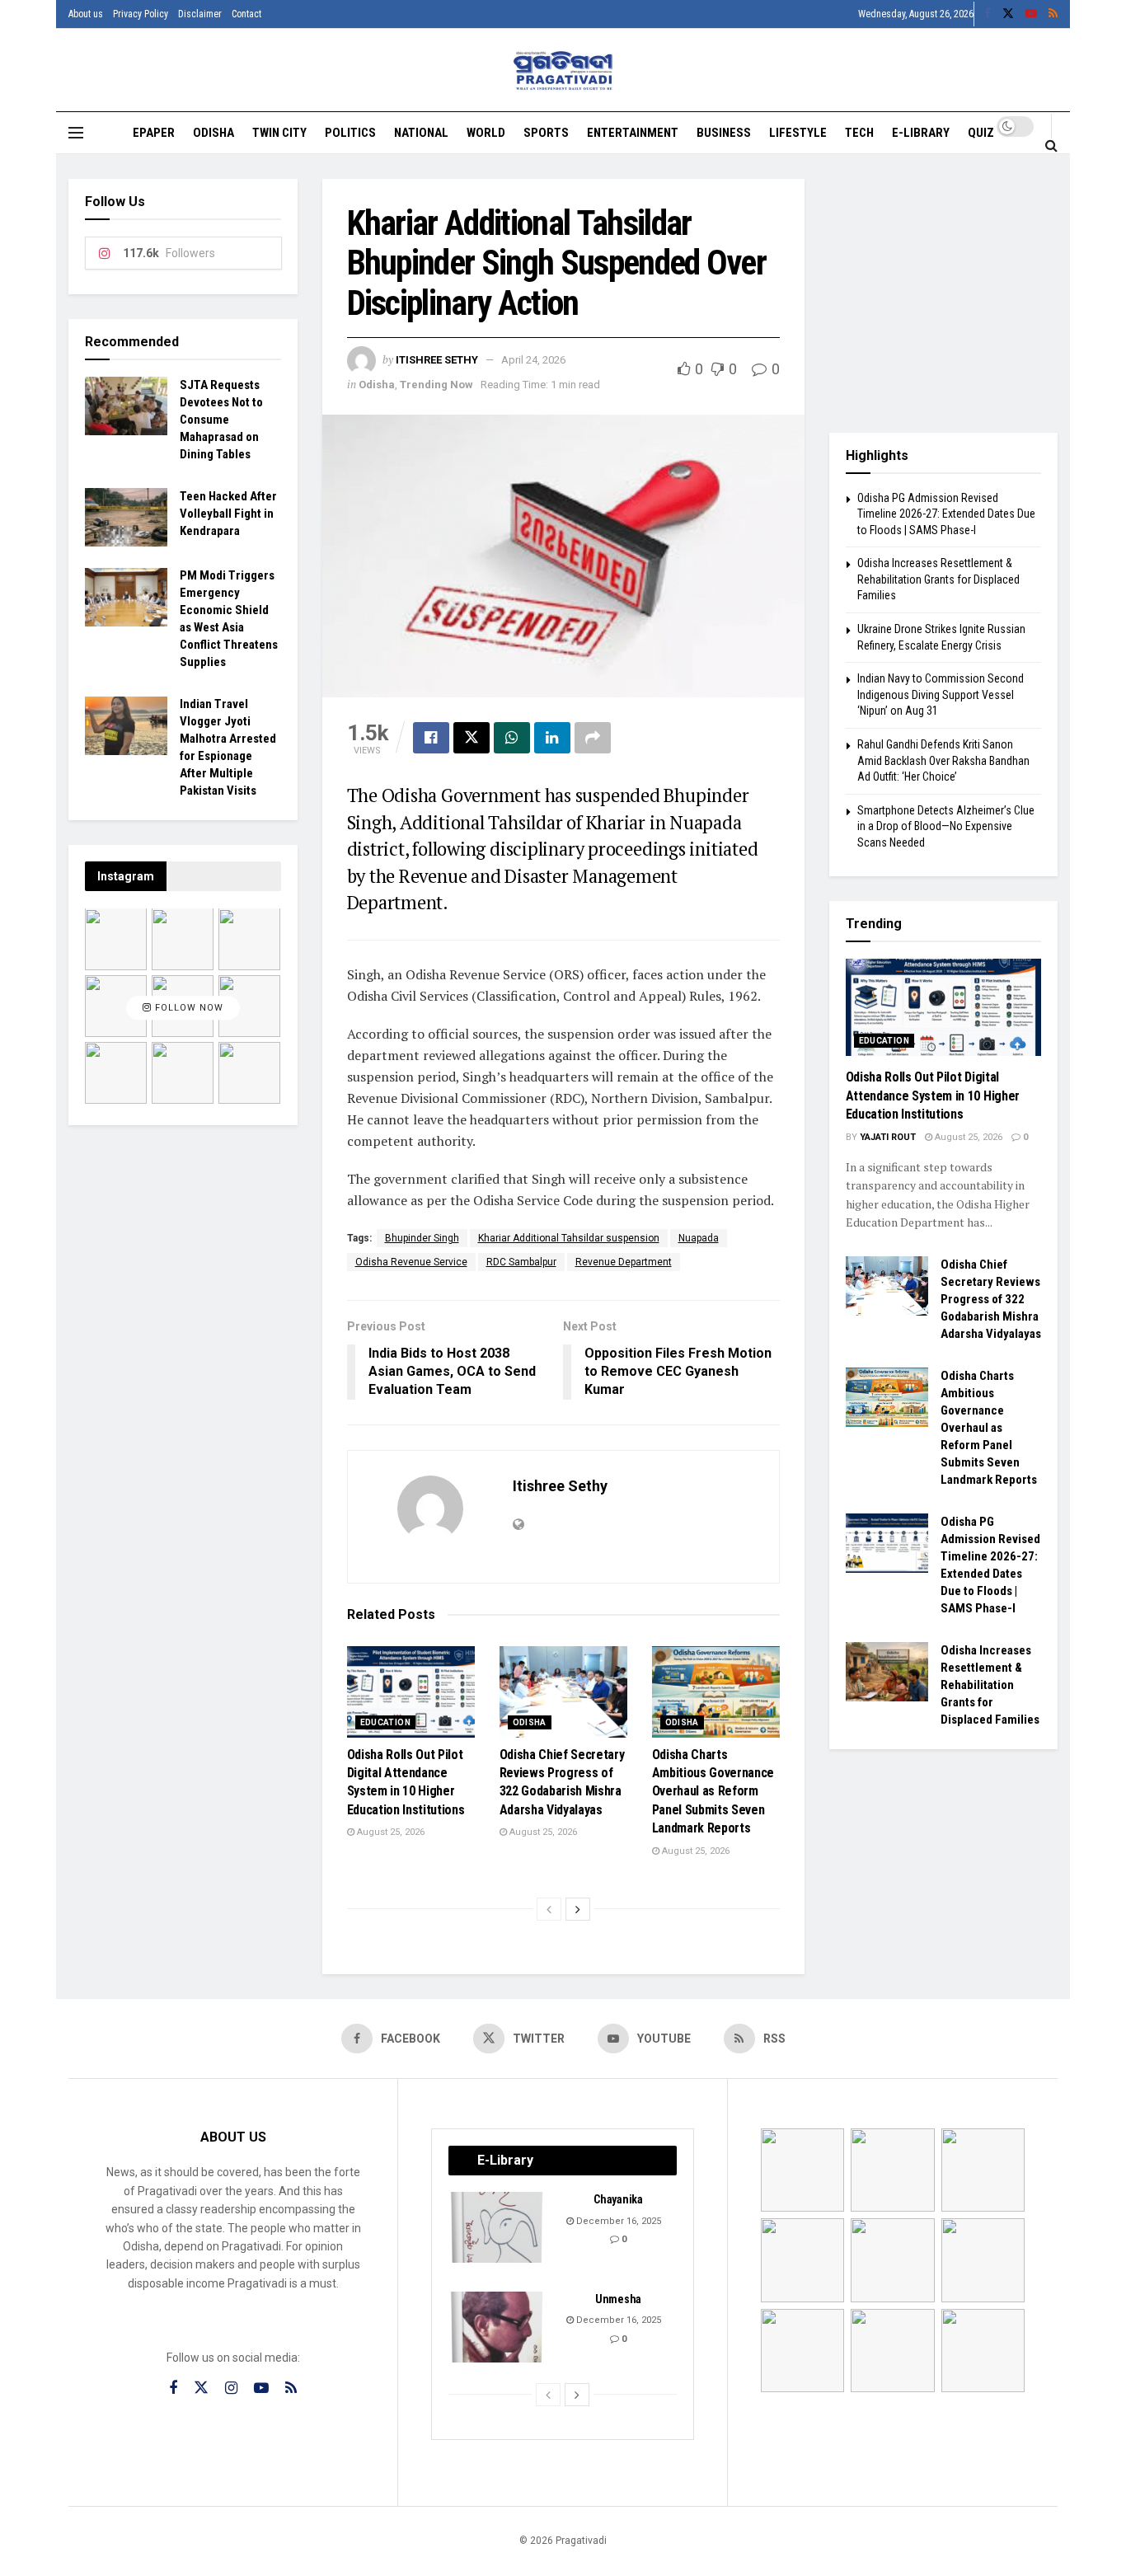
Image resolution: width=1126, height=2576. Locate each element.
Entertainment (633, 133)
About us (86, 14)
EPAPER (154, 133)
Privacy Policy (141, 14)
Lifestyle (798, 133)
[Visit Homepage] (563, 70)
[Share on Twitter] (472, 738)
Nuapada (699, 1238)
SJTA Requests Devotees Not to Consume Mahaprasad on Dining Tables (221, 420)
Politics (350, 133)
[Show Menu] (76, 133)
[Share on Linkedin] (552, 738)
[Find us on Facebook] (988, 14)
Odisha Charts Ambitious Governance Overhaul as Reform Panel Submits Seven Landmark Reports (713, 1792)
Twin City (279, 133)
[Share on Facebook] (431, 738)
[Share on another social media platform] (593, 738)
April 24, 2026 (533, 360)
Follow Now (188, 1009)
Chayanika (618, 2199)
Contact (246, 14)
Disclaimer (200, 14)
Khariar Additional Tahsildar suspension (569, 1238)
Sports (546, 133)
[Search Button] (1051, 145)
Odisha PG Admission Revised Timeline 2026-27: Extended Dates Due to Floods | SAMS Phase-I (946, 514)
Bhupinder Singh (422, 1238)
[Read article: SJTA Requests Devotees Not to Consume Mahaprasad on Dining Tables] (126, 406)
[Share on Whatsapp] (512, 738)
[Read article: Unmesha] (498, 2327)
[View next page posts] (578, 1909)
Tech (859, 133)
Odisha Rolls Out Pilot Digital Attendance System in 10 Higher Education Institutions (933, 1096)
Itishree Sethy (437, 360)
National (421, 133)
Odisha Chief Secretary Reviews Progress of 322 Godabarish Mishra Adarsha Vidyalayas (991, 1299)
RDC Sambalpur (521, 1262)
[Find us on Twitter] (1008, 14)
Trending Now (436, 385)
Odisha (213, 133)
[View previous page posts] (549, 1909)
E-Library (921, 133)
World (486, 133)
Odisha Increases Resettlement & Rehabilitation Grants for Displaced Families (938, 579)
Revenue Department (624, 1262)
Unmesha (618, 2299)
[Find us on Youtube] (1031, 14)
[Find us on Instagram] (231, 2388)
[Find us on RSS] (1053, 14)
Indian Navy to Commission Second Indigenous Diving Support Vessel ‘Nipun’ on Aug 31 (941, 694)
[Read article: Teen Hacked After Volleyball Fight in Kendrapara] (126, 518)
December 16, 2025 (617, 2221)
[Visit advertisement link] (944, 293)
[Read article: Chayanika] (498, 2227)
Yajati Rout (888, 1137)
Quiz (981, 133)
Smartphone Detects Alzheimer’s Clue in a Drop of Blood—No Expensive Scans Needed (946, 826)
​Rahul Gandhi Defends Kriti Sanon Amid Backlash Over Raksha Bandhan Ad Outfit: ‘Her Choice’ (943, 760)
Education (386, 1722)
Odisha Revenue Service (411, 1262)
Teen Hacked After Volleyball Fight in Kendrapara (228, 514)
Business (724, 133)
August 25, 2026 (389, 1832)
